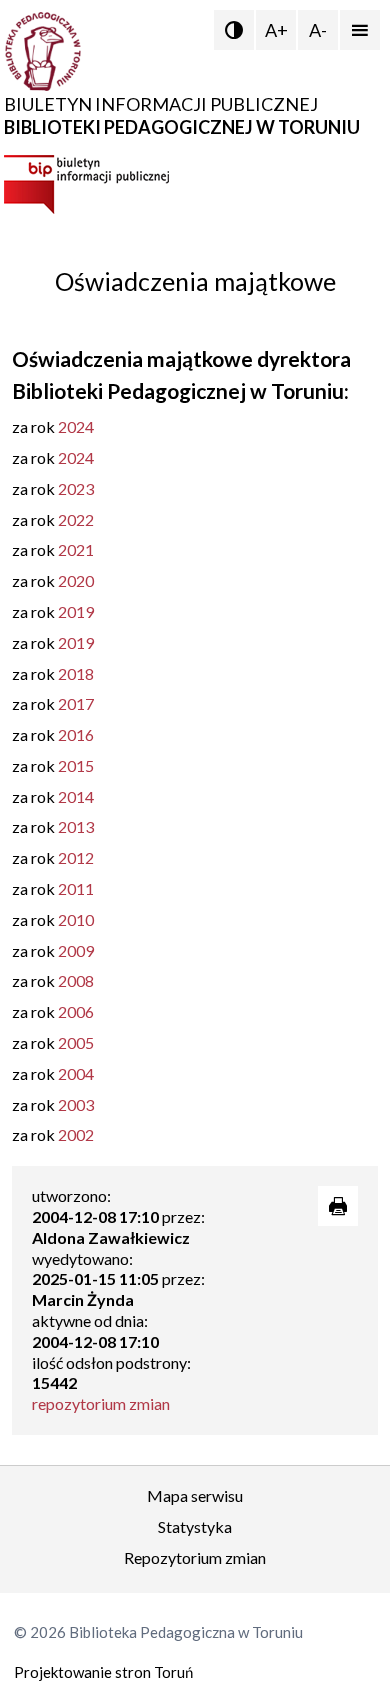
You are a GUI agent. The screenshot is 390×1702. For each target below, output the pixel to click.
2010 (76, 919)
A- (318, 30)
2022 (76, 519)
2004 (76, 1073)
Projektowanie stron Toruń (103, 1672)
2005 (76, 1042)
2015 (76, 765)
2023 (76, 488)
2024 (76, 426)
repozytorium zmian (101, 1403)
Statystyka (195, 1526)
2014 (76, 796)
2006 (76, 1011)
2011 (76, 888)
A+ (276, 30)
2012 (76, 857)
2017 (76, 703)
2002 (76, 1134)
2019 (76, 611)
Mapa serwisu (195, 1495)
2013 (76, 826)
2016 (76, 734)
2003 (76, 1104)
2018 (76, 673)
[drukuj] (338, 1206)
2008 (76, 980)
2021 (76, 549)
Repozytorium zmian (195, 1557)
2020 (76, 580)
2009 (76, 950)
